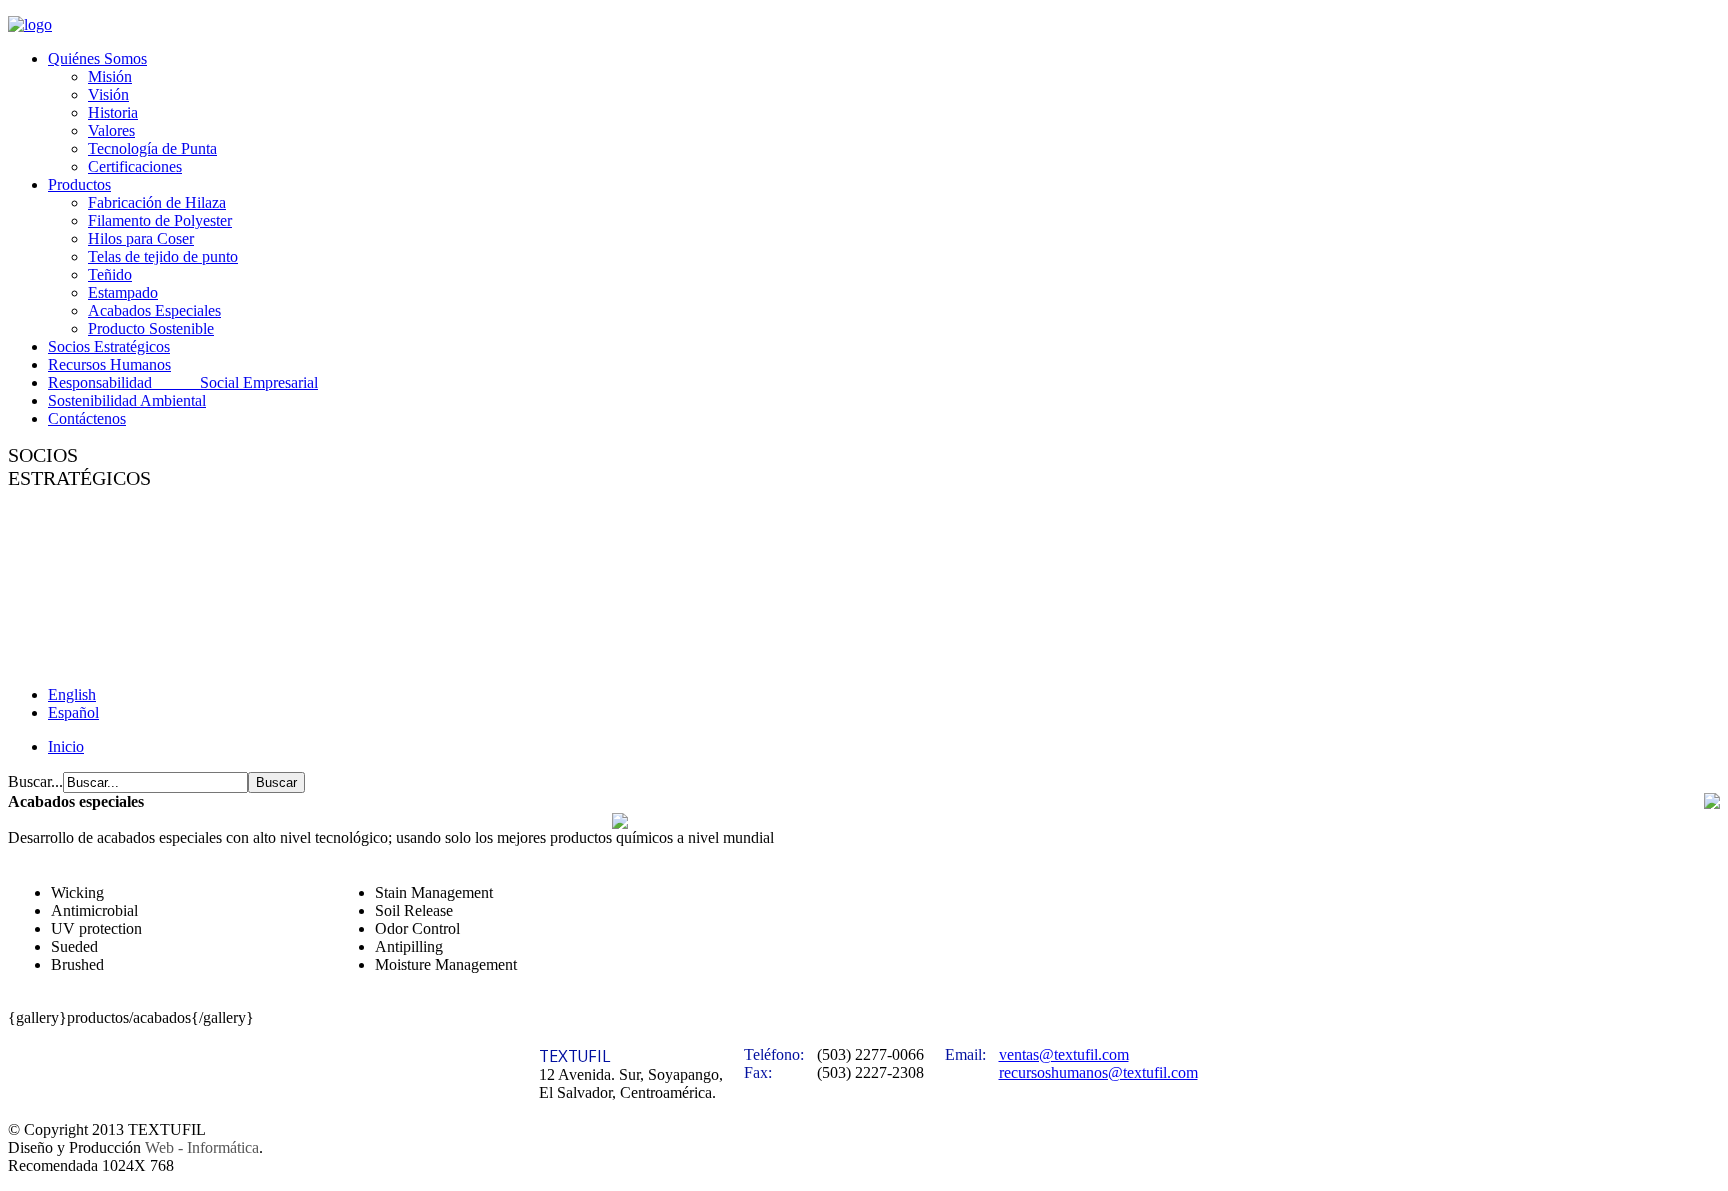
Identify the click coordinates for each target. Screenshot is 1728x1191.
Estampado (123, 292)
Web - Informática (202, 1147)
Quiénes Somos (97, 58)
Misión (110, 76)
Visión (108, 94)
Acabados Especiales (154, 310)
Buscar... (35, 781)
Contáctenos (87, 418)
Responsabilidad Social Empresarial (183, 382)
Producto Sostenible (151, 328)
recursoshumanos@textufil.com (1098, 1072)
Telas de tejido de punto (163, 256)
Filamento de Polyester (160, 220)
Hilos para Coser (141, 238)
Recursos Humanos (109, 364)
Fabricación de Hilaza (157, 202)
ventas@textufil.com (1064, 1054)
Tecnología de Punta (152, 148)
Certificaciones (135, 166)
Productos (79, 184)
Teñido (110, 274)
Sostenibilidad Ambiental (127, 400)
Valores (111, 130)
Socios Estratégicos (109, 346)
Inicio (66, 746)
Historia (113, 112)
